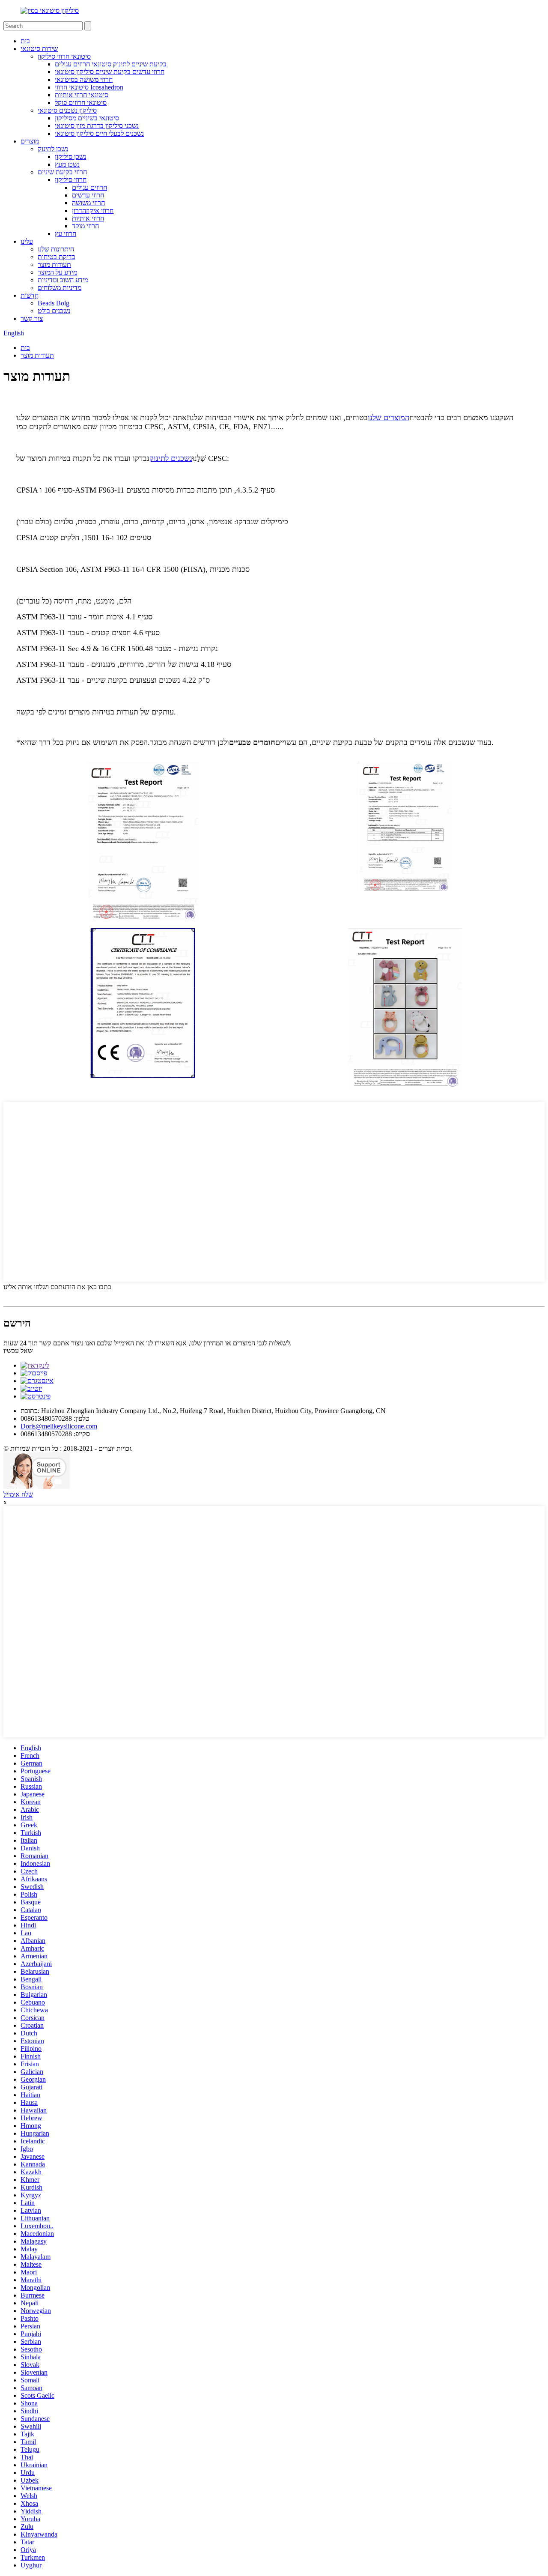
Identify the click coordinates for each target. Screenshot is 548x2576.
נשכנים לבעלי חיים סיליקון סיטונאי (99, 133)
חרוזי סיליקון (71, 180)
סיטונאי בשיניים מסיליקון (87, 118)
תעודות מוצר (54, 264)
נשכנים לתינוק (171, 458)
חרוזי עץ (66, 234)
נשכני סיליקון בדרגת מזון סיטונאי (97, 126)
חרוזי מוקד (85, 226)
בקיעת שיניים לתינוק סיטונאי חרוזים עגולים (111, 64)
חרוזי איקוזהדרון (93, 211)
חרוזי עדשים (88, 195)
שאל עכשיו (18, 1351)
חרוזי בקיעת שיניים (62, 172)
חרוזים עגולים (89, 187)
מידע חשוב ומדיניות (63, 280)
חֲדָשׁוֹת (30, 295)
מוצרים (30, 141)
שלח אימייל (18, 1494)
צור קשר (32, 318)
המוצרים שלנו (389, 418)
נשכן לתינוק (53, 149)
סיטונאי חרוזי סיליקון (64, 56)
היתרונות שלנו (56, 249)
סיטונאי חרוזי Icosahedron (89, 87)
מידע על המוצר (57, 272)
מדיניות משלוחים (60, 288)
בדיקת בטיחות (57, 257)
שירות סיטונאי (39, 49)
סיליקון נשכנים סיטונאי (67, 110)
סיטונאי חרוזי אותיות (82, 95)
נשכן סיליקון (70, 157)
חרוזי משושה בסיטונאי (84, 79)
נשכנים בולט (54, 311)
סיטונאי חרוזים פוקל (81, 103)
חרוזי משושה (88, 203)
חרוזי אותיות (88, 218)
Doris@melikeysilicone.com (59, 1426)
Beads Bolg (54, 303)
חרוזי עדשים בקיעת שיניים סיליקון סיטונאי (110, 72)
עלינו (27, 241)
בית (25, 41)
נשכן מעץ (67, 164)
